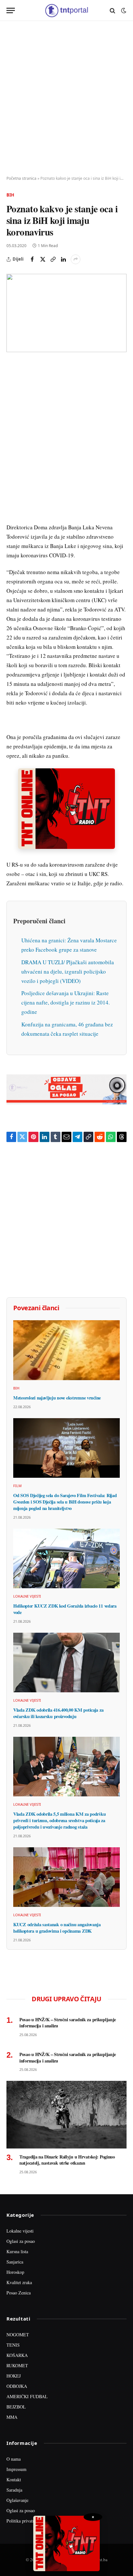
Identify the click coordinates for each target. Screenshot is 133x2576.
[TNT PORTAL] (66, 10)
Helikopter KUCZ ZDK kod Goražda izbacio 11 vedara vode (65, 1609)
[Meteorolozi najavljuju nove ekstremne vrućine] (66, 1350)
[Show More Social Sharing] (76, 259)
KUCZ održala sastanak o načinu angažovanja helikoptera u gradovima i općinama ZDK (57, 1928)
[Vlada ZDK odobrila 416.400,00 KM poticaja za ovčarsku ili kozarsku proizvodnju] (66, 1663)
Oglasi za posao (21, 2241)
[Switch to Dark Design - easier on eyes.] (123, 11)
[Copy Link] (53, 259)
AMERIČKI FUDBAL (27, 2396)
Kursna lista (17, 2251)
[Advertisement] (66, 99)
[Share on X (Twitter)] (43, 259)
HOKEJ (14, 2376)
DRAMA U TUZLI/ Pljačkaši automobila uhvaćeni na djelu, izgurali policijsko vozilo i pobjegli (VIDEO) (68, 971)
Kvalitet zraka (19, 2282)
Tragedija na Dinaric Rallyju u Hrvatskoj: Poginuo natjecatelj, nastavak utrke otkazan (67, 2160)
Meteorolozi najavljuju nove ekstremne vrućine (57, 1398)
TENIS (13, 2345)
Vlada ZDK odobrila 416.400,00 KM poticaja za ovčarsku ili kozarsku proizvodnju (58, 1713)
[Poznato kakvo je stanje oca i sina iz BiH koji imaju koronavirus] (66, 313)
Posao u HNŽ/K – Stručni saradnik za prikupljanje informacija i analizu (68, 2023)
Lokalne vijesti (20, 2231)
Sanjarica (15, 2262)
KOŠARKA (17, 2355)
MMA (12, 2417)
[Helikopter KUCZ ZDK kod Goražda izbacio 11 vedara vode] (66, 1559)
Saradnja (14, 2490)
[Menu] (11, 10)
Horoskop (15, 2272)
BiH (10, 195)
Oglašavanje (17, 2500)
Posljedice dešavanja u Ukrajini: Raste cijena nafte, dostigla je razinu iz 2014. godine (66, 1002)
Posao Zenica (19, 2293)
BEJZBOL (16, 2407)
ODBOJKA (17, 2386)
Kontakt (14, 2480)
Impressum (16, 2469)
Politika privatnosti (24, 2521)
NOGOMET (18, 2335)
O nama (14, 2459)
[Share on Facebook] (32, 259)
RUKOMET (17, 2365)
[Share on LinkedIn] (63, 259)
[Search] (113, 10)
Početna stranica (21, 178)
